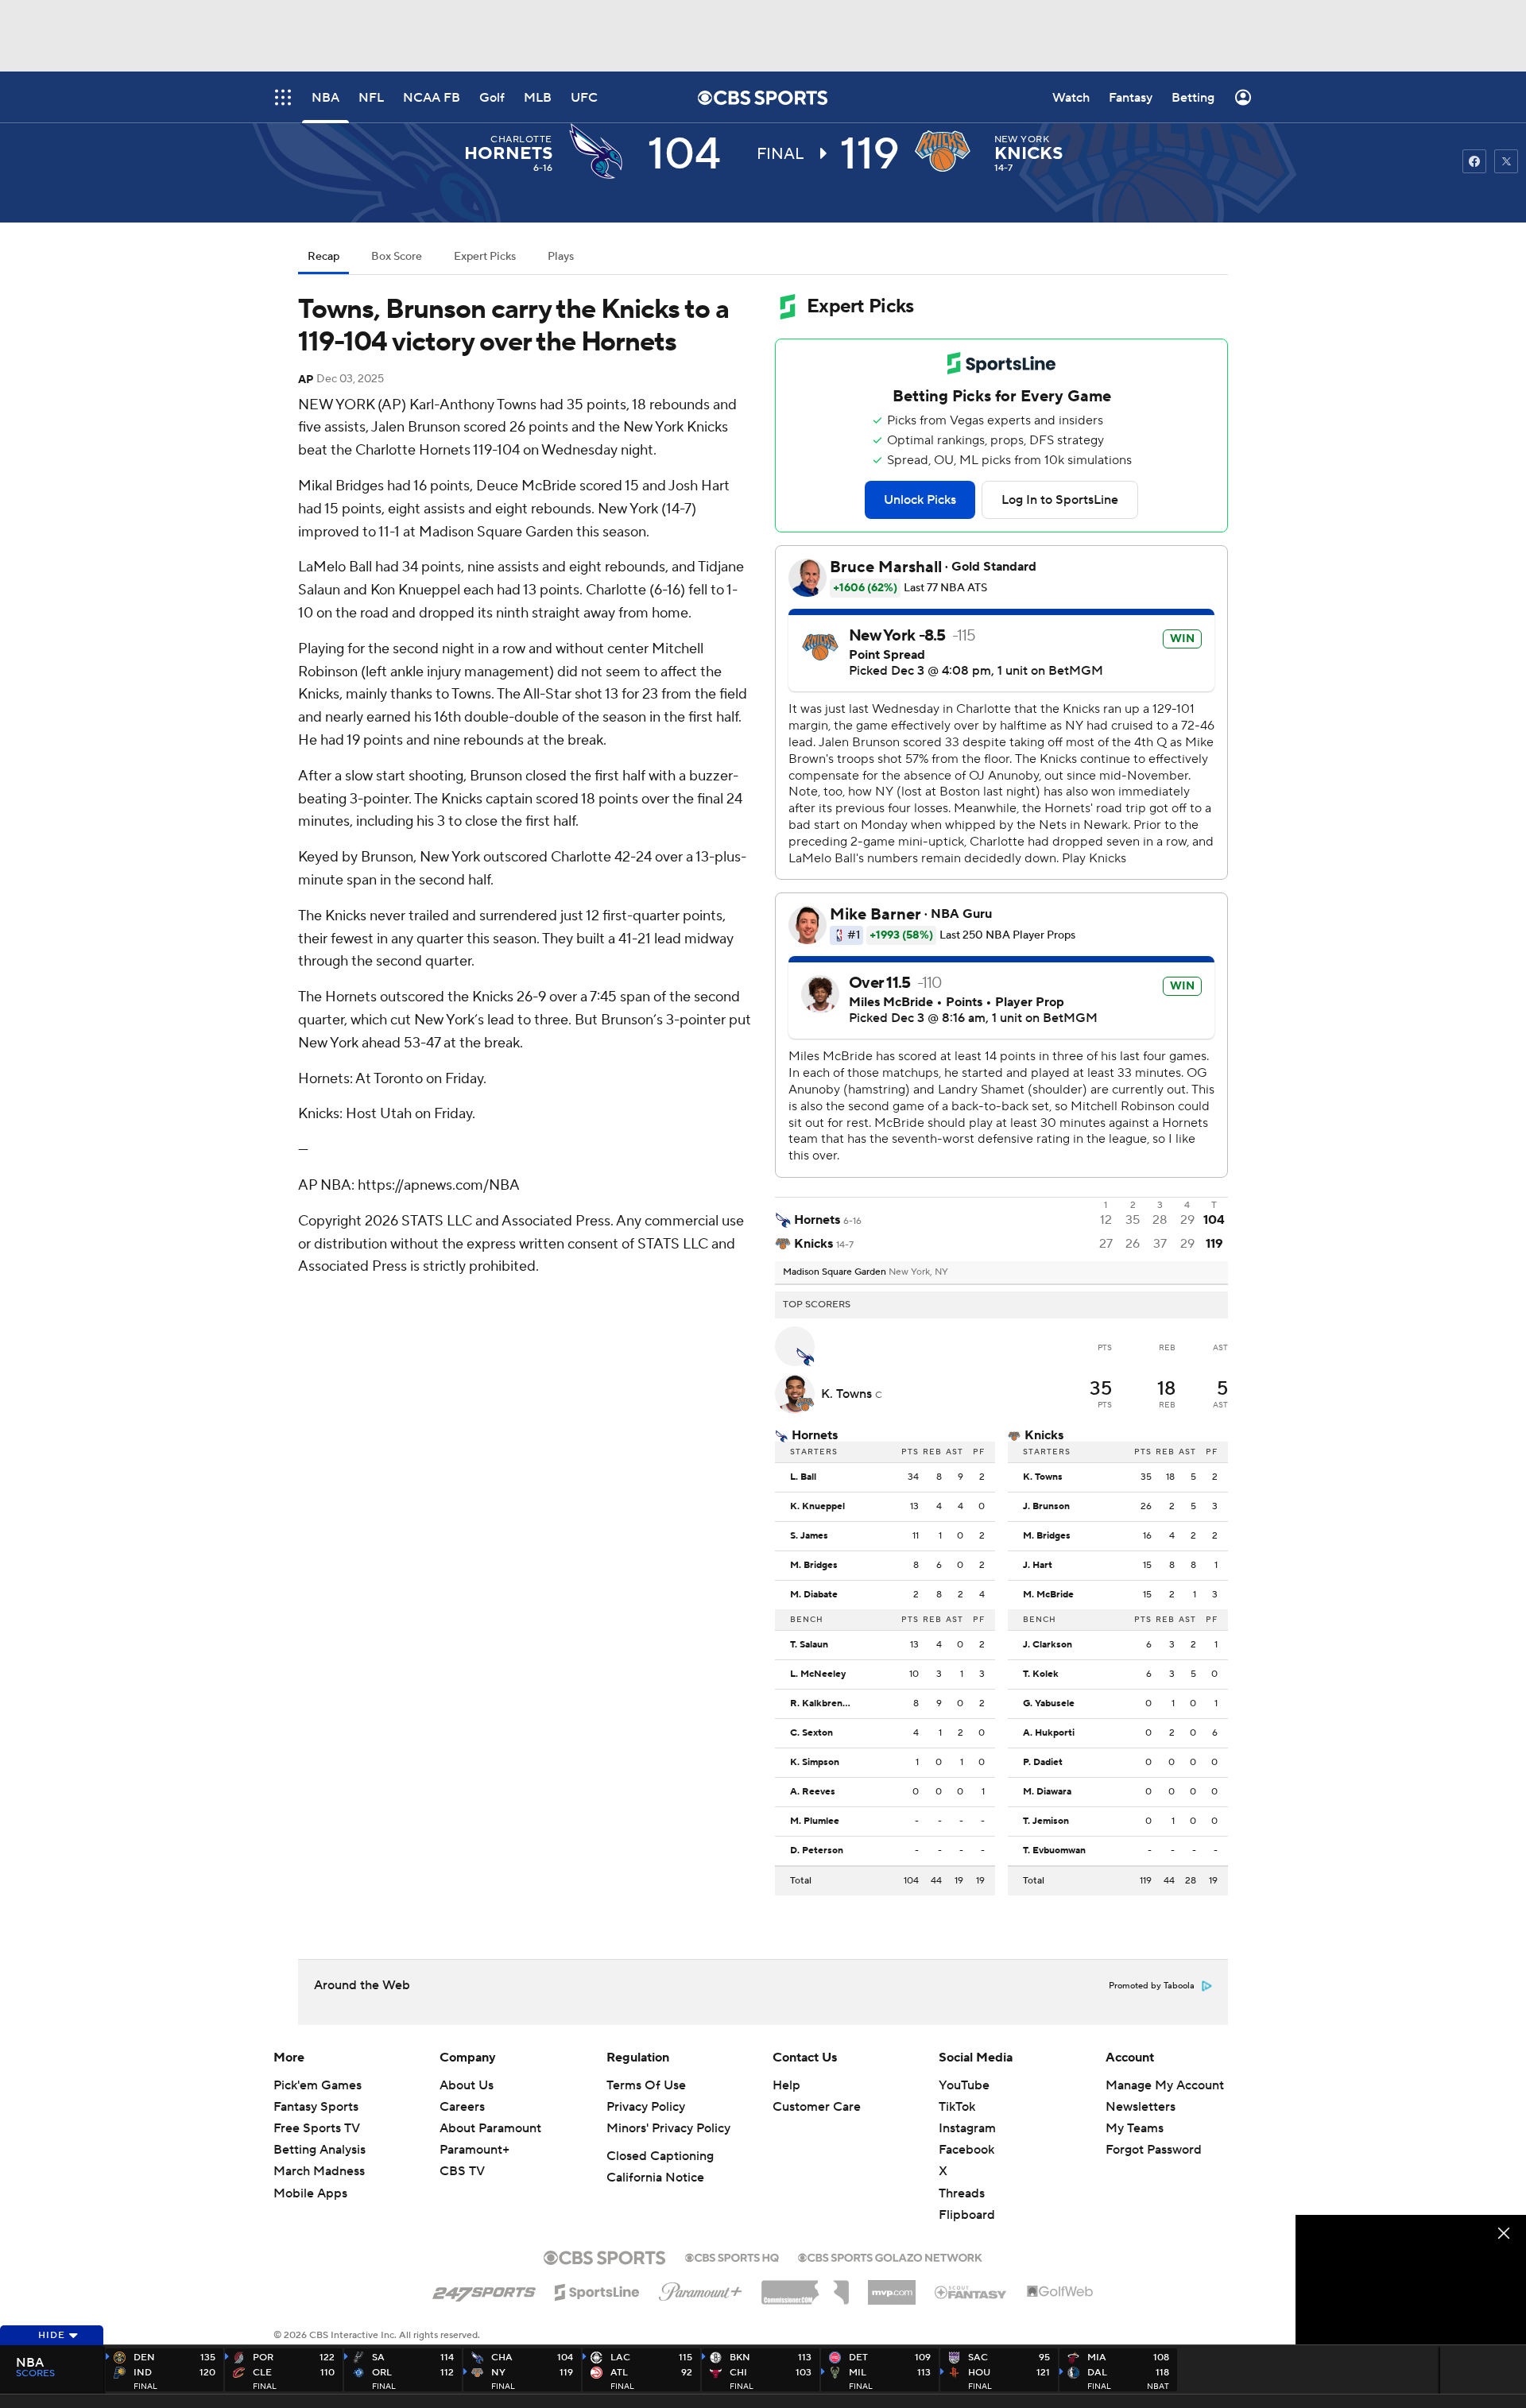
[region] (1411, 2280)
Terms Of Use (646, 2085)
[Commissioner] (805, 2286)
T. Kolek (1041, 1674)
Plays (561, 257)
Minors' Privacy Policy (668, 2128)
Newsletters (1141, 2107)
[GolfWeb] (1060, 2292)
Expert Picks (485, 257)
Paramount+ (474, 2150)
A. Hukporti (1049, 1733)
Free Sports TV (317, 2128)
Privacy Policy (646, 2107)
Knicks (1028, 153)
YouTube (964, 2085)
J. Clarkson (1048, 1645)
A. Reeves (813, 1792)
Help (786, 2085)
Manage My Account (1165, 2085)
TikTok (957, 2107)
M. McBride (1048, 1595)
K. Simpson (815, 1763)
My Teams (1135, 2128)
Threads (962, 2193)
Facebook (966, 2150)
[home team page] (947, 151)
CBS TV (462, 2171)
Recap (323, 257)
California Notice (655, 2178)
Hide (52, 2335)
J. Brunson (1046, 1507)
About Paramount (490, 2128)
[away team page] (600, 151)
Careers (462, 2107)
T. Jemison (1046, 1821)
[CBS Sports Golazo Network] (890, 2256)
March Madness (319, 2171)
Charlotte (521, 139)
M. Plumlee (815, 1821)
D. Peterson (817, 1851)
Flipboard (967, 2215)
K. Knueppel (817, 1507)
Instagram (967, 2128)
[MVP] (892, 2286)
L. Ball (803, 1477)
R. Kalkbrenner (824, 1704)
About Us (467, 2085)
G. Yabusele (1049, 1704)
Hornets (508, 153)
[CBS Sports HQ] (732, 2256)
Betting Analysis (320, 2150)
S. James (809, 1536)
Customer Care (817, 2107)
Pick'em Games (318, 2085)
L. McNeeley (818, 1674)
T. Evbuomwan (1054, 1851)
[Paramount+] (701, 2289)
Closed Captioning (660, 2156)
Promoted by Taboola (1152, 1986)
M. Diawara (1047, 1792)
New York (1022, 139)
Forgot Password (1154, 2150)
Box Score (397, 257)
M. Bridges (814, 1566)
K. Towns (848, 1394)
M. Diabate (814, 1595)
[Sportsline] (597, 2290)
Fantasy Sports (316, 2107)
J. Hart (1038, 1566)
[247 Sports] (484, 2290)
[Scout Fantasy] (971, 2291)
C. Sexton (811, 1733)
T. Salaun (809, 1645)
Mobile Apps (310, 2193)
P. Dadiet (1043, 1763)
